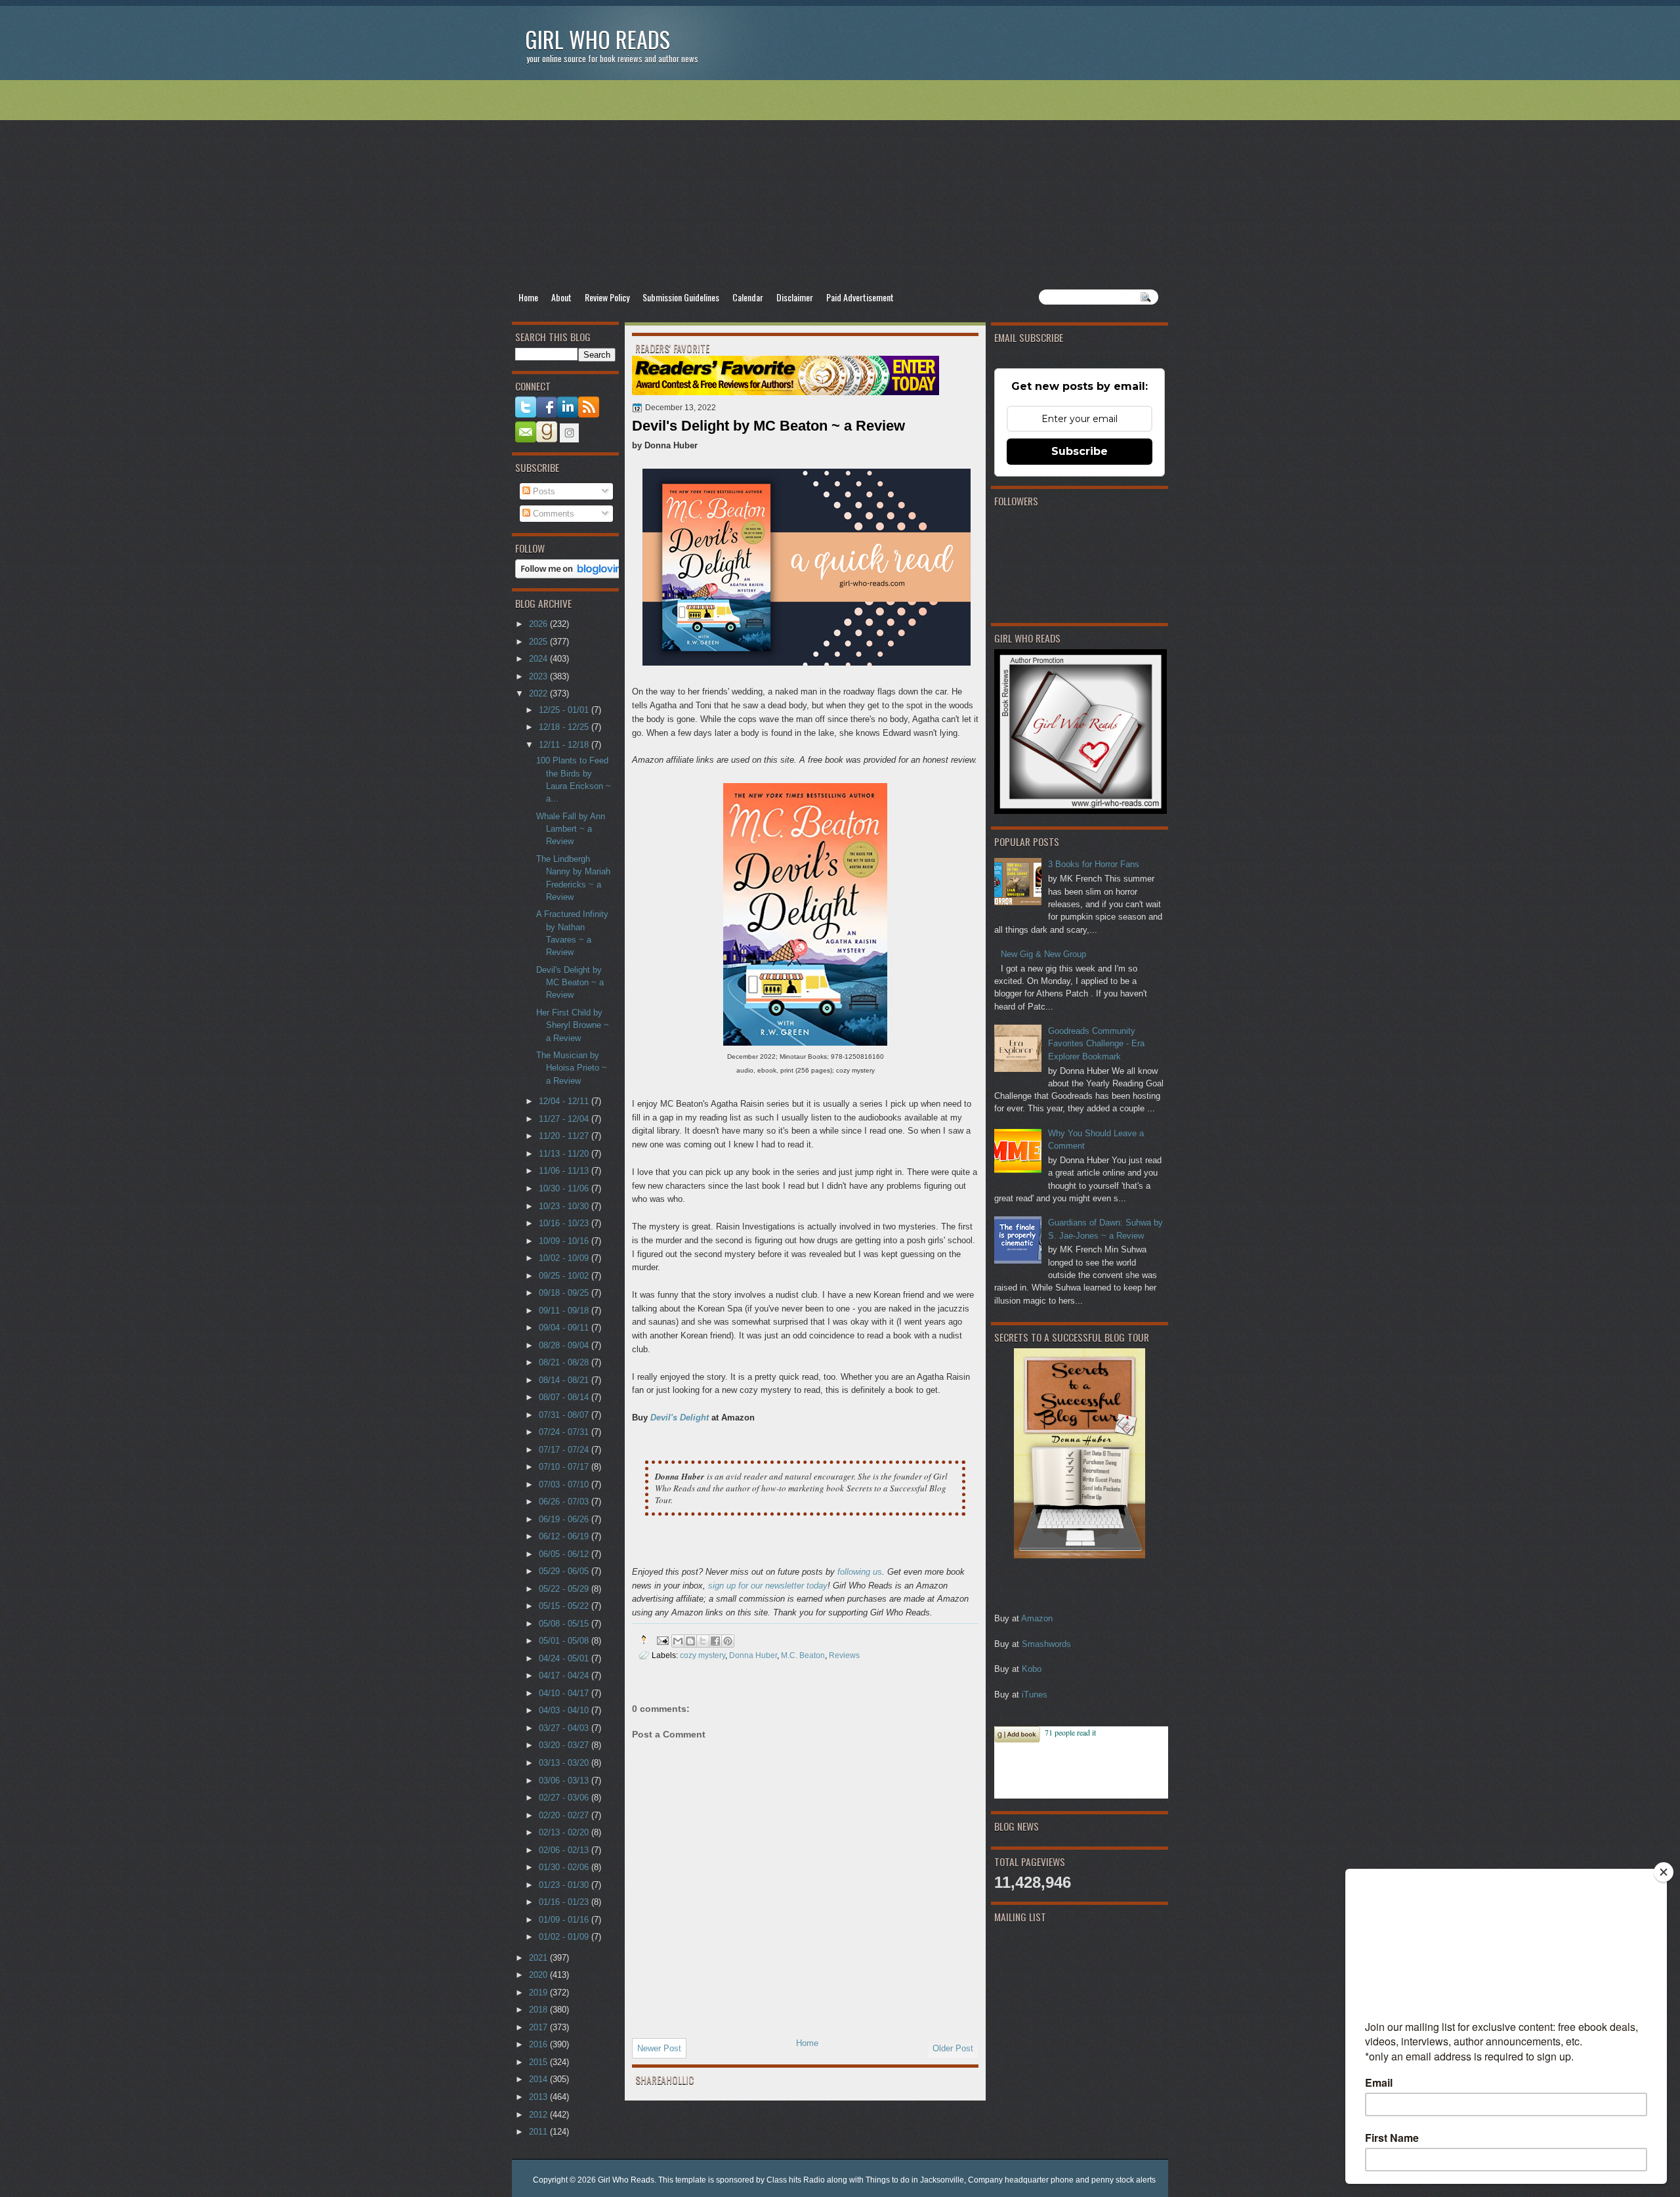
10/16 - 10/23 (565, 1223)
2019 (539, 1993)
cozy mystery (703, 1655)
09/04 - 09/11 (565, 1328)
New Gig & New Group (1043, 954)
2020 (539, 1975)
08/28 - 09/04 (565, 1345)
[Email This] (678, 1641)
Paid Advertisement (860, 297)
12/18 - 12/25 (565, 727)
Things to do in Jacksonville (915, 2180)
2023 (539, 676)
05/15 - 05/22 (565, 1606)
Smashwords (1046, 1644)
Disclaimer (795, 297)
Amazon (1037, 1618)
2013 (539, 2097)
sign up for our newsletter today (768, 1586)
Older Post (953, 2048)
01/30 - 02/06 (565, 1867)
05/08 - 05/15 (565, 1624)
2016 (539, 2044)
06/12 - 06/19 (565, 1536)
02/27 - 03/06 (565, 1798)
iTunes (1035, 1695)
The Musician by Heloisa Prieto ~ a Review (572, 1068)
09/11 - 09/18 (565, 1311)
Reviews (844, 1655)
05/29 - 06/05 (565, 1571)
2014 (539, 2079)
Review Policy (607, 297)
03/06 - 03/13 (565, 1781)
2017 (539, 2027)
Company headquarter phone (1021, 2180)
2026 (539, 624)
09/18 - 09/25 (565, 1293)
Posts (543, 491)
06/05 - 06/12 (565, 1554)
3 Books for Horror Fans (1094, 864)
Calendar (748, 297)
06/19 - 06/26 (565, 1519)
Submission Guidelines (681, 297)
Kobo (1032, 1669)
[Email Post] (662, 1639)
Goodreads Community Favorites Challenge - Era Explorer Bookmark (1096, 1044)
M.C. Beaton (803, 1655)
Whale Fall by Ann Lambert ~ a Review (571, 829)
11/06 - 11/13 (565, 1171)
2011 (539, 2132)
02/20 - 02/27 (565, 1815)
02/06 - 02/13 (565, 1850)
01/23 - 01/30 (565, 1885)
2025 (539, 642)
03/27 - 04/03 (565, 1728)
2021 (539, 1958)
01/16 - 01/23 (565, 1902)
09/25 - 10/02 (565, 1276)
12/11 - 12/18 (565, 745)
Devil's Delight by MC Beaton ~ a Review (570, 983)
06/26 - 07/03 (565, 1502)
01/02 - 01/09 (565, 1937)
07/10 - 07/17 (565, 1467)
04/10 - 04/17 (565, 1693)
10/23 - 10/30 (565, 1206)
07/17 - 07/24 (565, 1450)
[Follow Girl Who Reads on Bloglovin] (572, 575)
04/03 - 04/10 (565, 1710)
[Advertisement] (840, 184)
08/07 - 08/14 (565, 1397)
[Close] (1664, 1872)
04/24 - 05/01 (565, 1658)
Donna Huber (753, 1655)
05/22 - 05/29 (565, 1589)
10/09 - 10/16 (565, 1241)
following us (860, 1572)
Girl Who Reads (598, 39)
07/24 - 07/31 (565, 1432)
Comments (552, 514)
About (561, 297)
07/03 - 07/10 (565, 1484)
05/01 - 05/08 (565, 1641)
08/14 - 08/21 (565, 1380)
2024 (539, 659)
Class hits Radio (796, 2180)
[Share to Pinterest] (728, 1641)
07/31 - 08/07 (565, 1415)
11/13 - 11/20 (565, 1154)
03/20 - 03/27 (565, 1745)
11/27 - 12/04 (565, 1119)
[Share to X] (703, 1641)
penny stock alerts (1123, 2180)
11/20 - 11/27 (565, 1136)
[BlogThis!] (690, 1641)
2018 (539, 2010)
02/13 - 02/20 (565, 1832)
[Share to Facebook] (715, 1641)
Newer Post (659, 2048)
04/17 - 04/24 (565, 1675)
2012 (539, 2115)
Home (528, 297)
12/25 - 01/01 (565, 710)
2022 (539, 693)
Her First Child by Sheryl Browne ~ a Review (573, 1025)
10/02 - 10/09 (565, 1258)
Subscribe (1080, 451)
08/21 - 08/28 (565, 1362)
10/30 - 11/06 (565, 1188)
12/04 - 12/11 (565, 1101)
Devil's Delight (680, 1418)
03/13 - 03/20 (565, 1763)
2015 (539, 2062)
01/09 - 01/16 (565, 1920)
